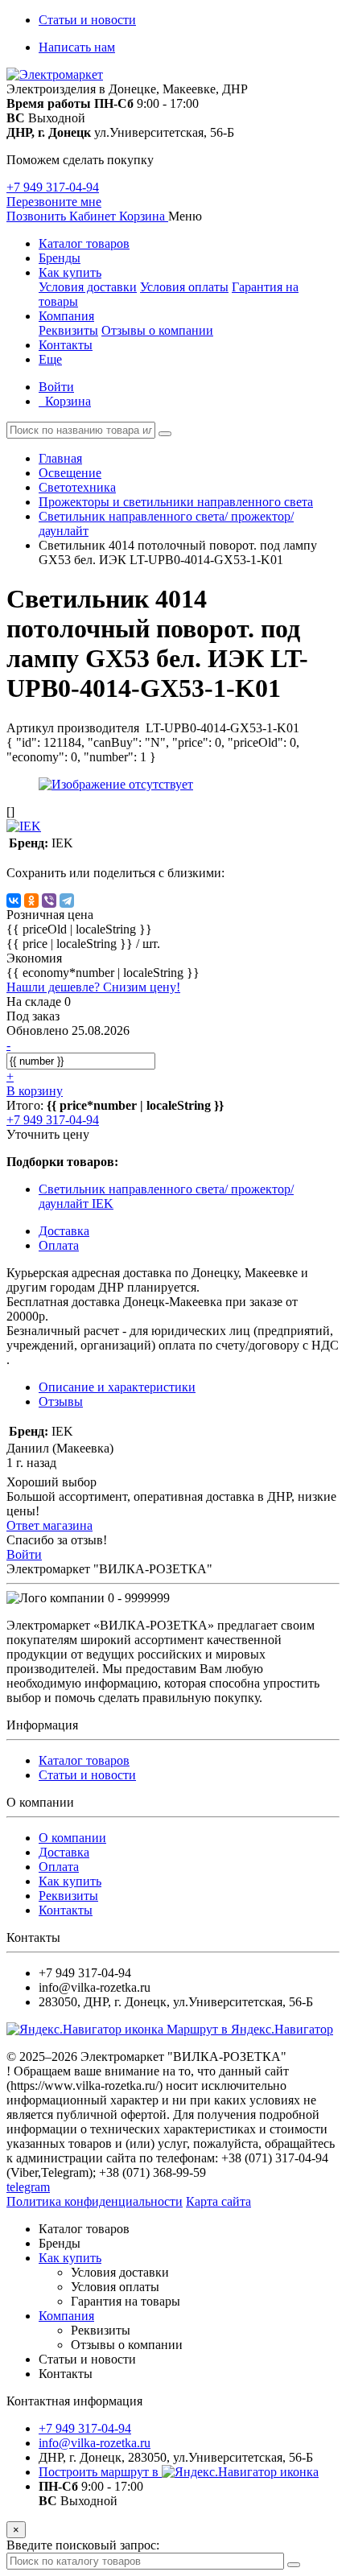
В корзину (35, 1091)
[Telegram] (67, 901)
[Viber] (49, 901)
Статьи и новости (87, 20)
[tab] (61, 1401)
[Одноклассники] (31, 901)
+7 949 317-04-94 (53, 187)
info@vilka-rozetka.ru (95, 2443)
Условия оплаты (184, 287)
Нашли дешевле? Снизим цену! (93, 987)
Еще (50, 359)
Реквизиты (68, 330)
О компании (72, 1838)
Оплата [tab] (59, 1245)
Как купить (70, 272)
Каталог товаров (84, 243)
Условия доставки (88, 287)
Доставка (64, 1852)
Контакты (66, 345)
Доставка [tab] (64, 1231)
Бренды (60, 258)
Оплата (59, 1867)
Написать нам (77, 47)
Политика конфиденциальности (95, 2201)
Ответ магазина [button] (49, 1525)
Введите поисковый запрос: (83, 2545)
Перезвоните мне (54, 202)
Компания (66, 316)
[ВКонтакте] (14, 901)
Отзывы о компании (157, 330)
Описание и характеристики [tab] (117, 1387)
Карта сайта (218, 2201)
